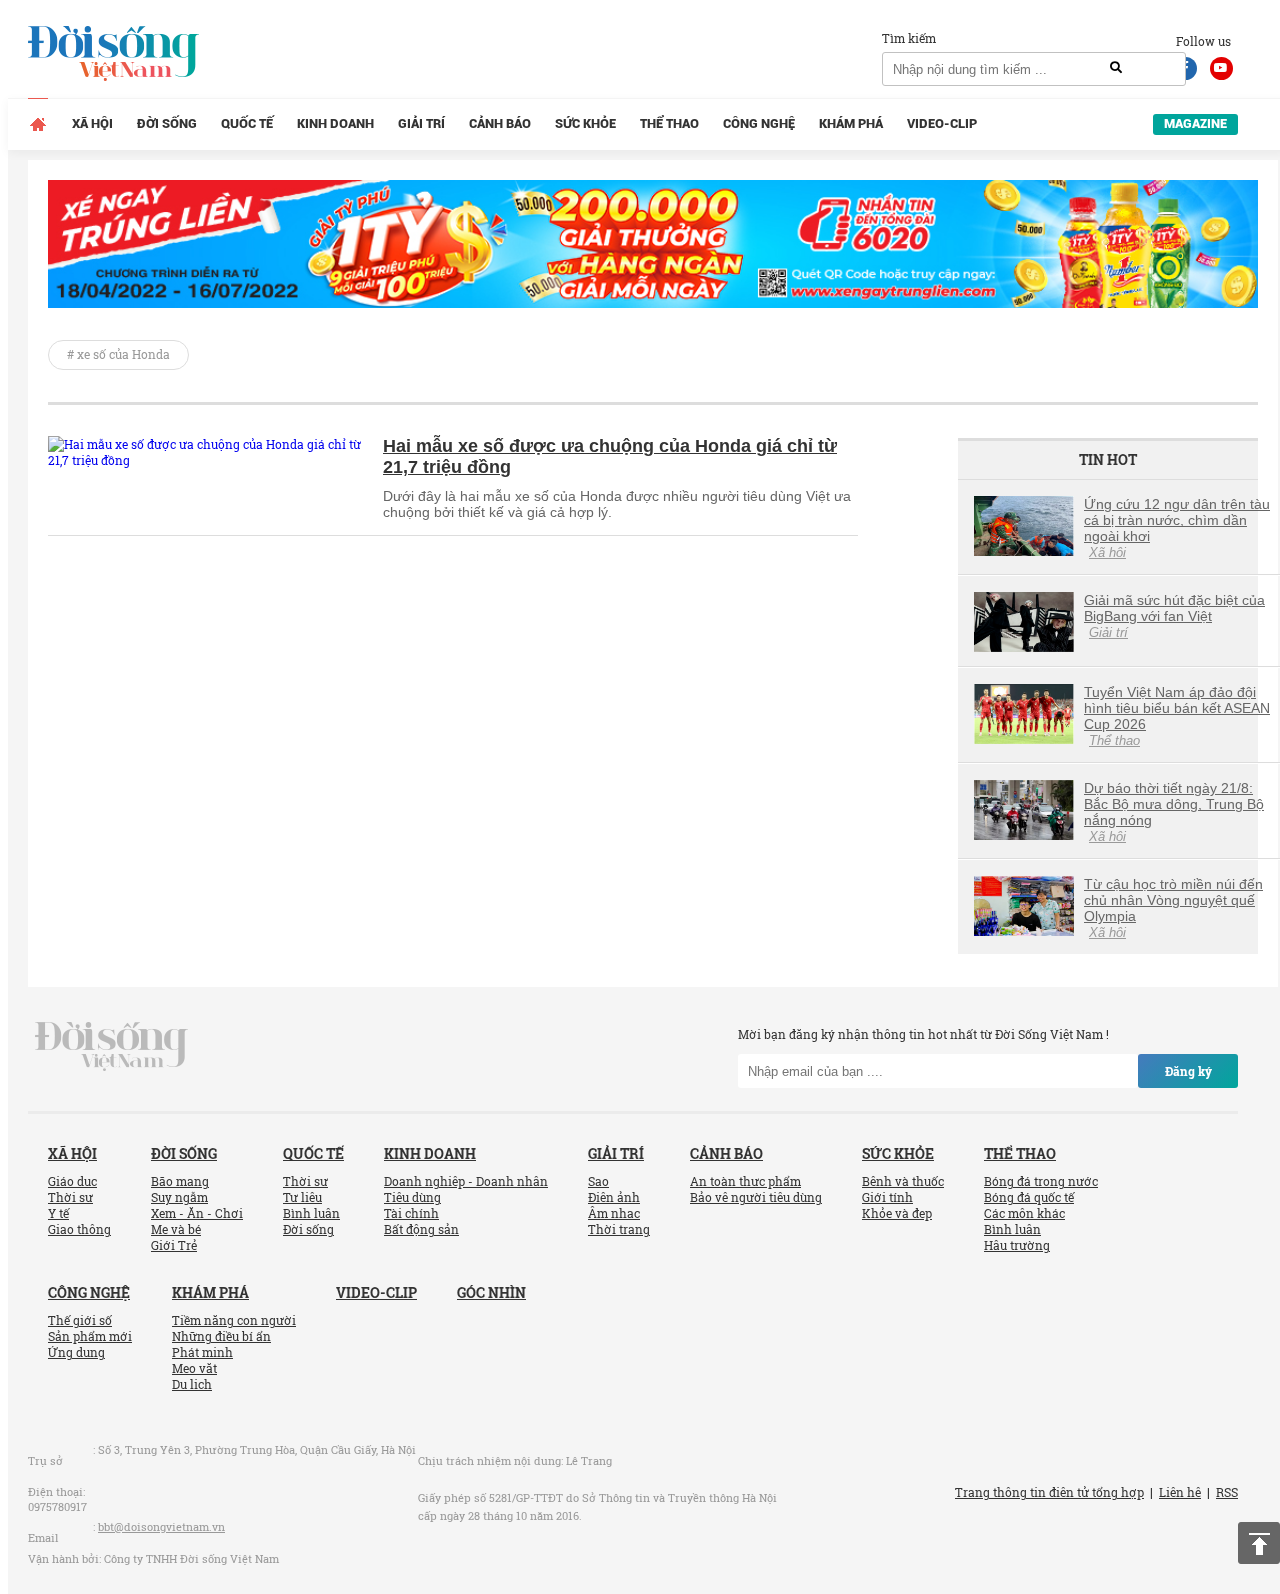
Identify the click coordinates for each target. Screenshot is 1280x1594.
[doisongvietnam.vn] (111, 1045)
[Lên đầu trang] (1259, 1543)
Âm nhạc (614, 1213)
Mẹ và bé (176, 1229)
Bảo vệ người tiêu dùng (756, 1197)
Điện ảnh (614, 1197)
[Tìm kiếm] (1116, 68)
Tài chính (411, 1213)
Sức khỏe (585, 123)
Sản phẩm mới (90, 1336)
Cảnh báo (500, 123)
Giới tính (887, 1197)
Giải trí (421, 123)
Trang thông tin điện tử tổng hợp (1049, 1492)
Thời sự (70, 1197)
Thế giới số (80, 1320)
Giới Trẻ (174, 1245)
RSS (1227, 1492)
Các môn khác (1024, 1213)
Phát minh (202, 1352)
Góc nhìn (491, 1292)
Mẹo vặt (194, 1368)
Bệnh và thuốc (903, 1181)
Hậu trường (1017, 1245)
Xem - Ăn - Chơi (197, 1213)
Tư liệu (302, 1197)
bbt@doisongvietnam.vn (161, 1526)
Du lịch (192, 1384)
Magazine (1195, 123)
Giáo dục (72, 1181)
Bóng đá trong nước (1041, 1181)
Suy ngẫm (179, 1197)
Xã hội (92, 123)
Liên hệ (1180, 1492)
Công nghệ (759, 123)
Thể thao (669, 123)
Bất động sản (421, 1229)
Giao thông (79, 1229)
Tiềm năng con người (234, 1320)
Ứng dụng (76, 1352)
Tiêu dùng (412, 1197)
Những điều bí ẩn (221, 1336)
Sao (598, 1181)
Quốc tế (247, 123)
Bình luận (311, 1213)
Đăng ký (1188, 1071)
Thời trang (619, 1229)
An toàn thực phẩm (745, 1181)
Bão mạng (180, 1181)
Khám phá (851, 123)
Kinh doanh (335, 123)
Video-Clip (942, 123)
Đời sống (167, 123)
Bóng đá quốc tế (1029, 1197)
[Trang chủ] (38, 124)
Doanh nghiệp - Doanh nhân (466, 1181)
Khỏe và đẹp (897, 1213)
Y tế (58, 1213)
